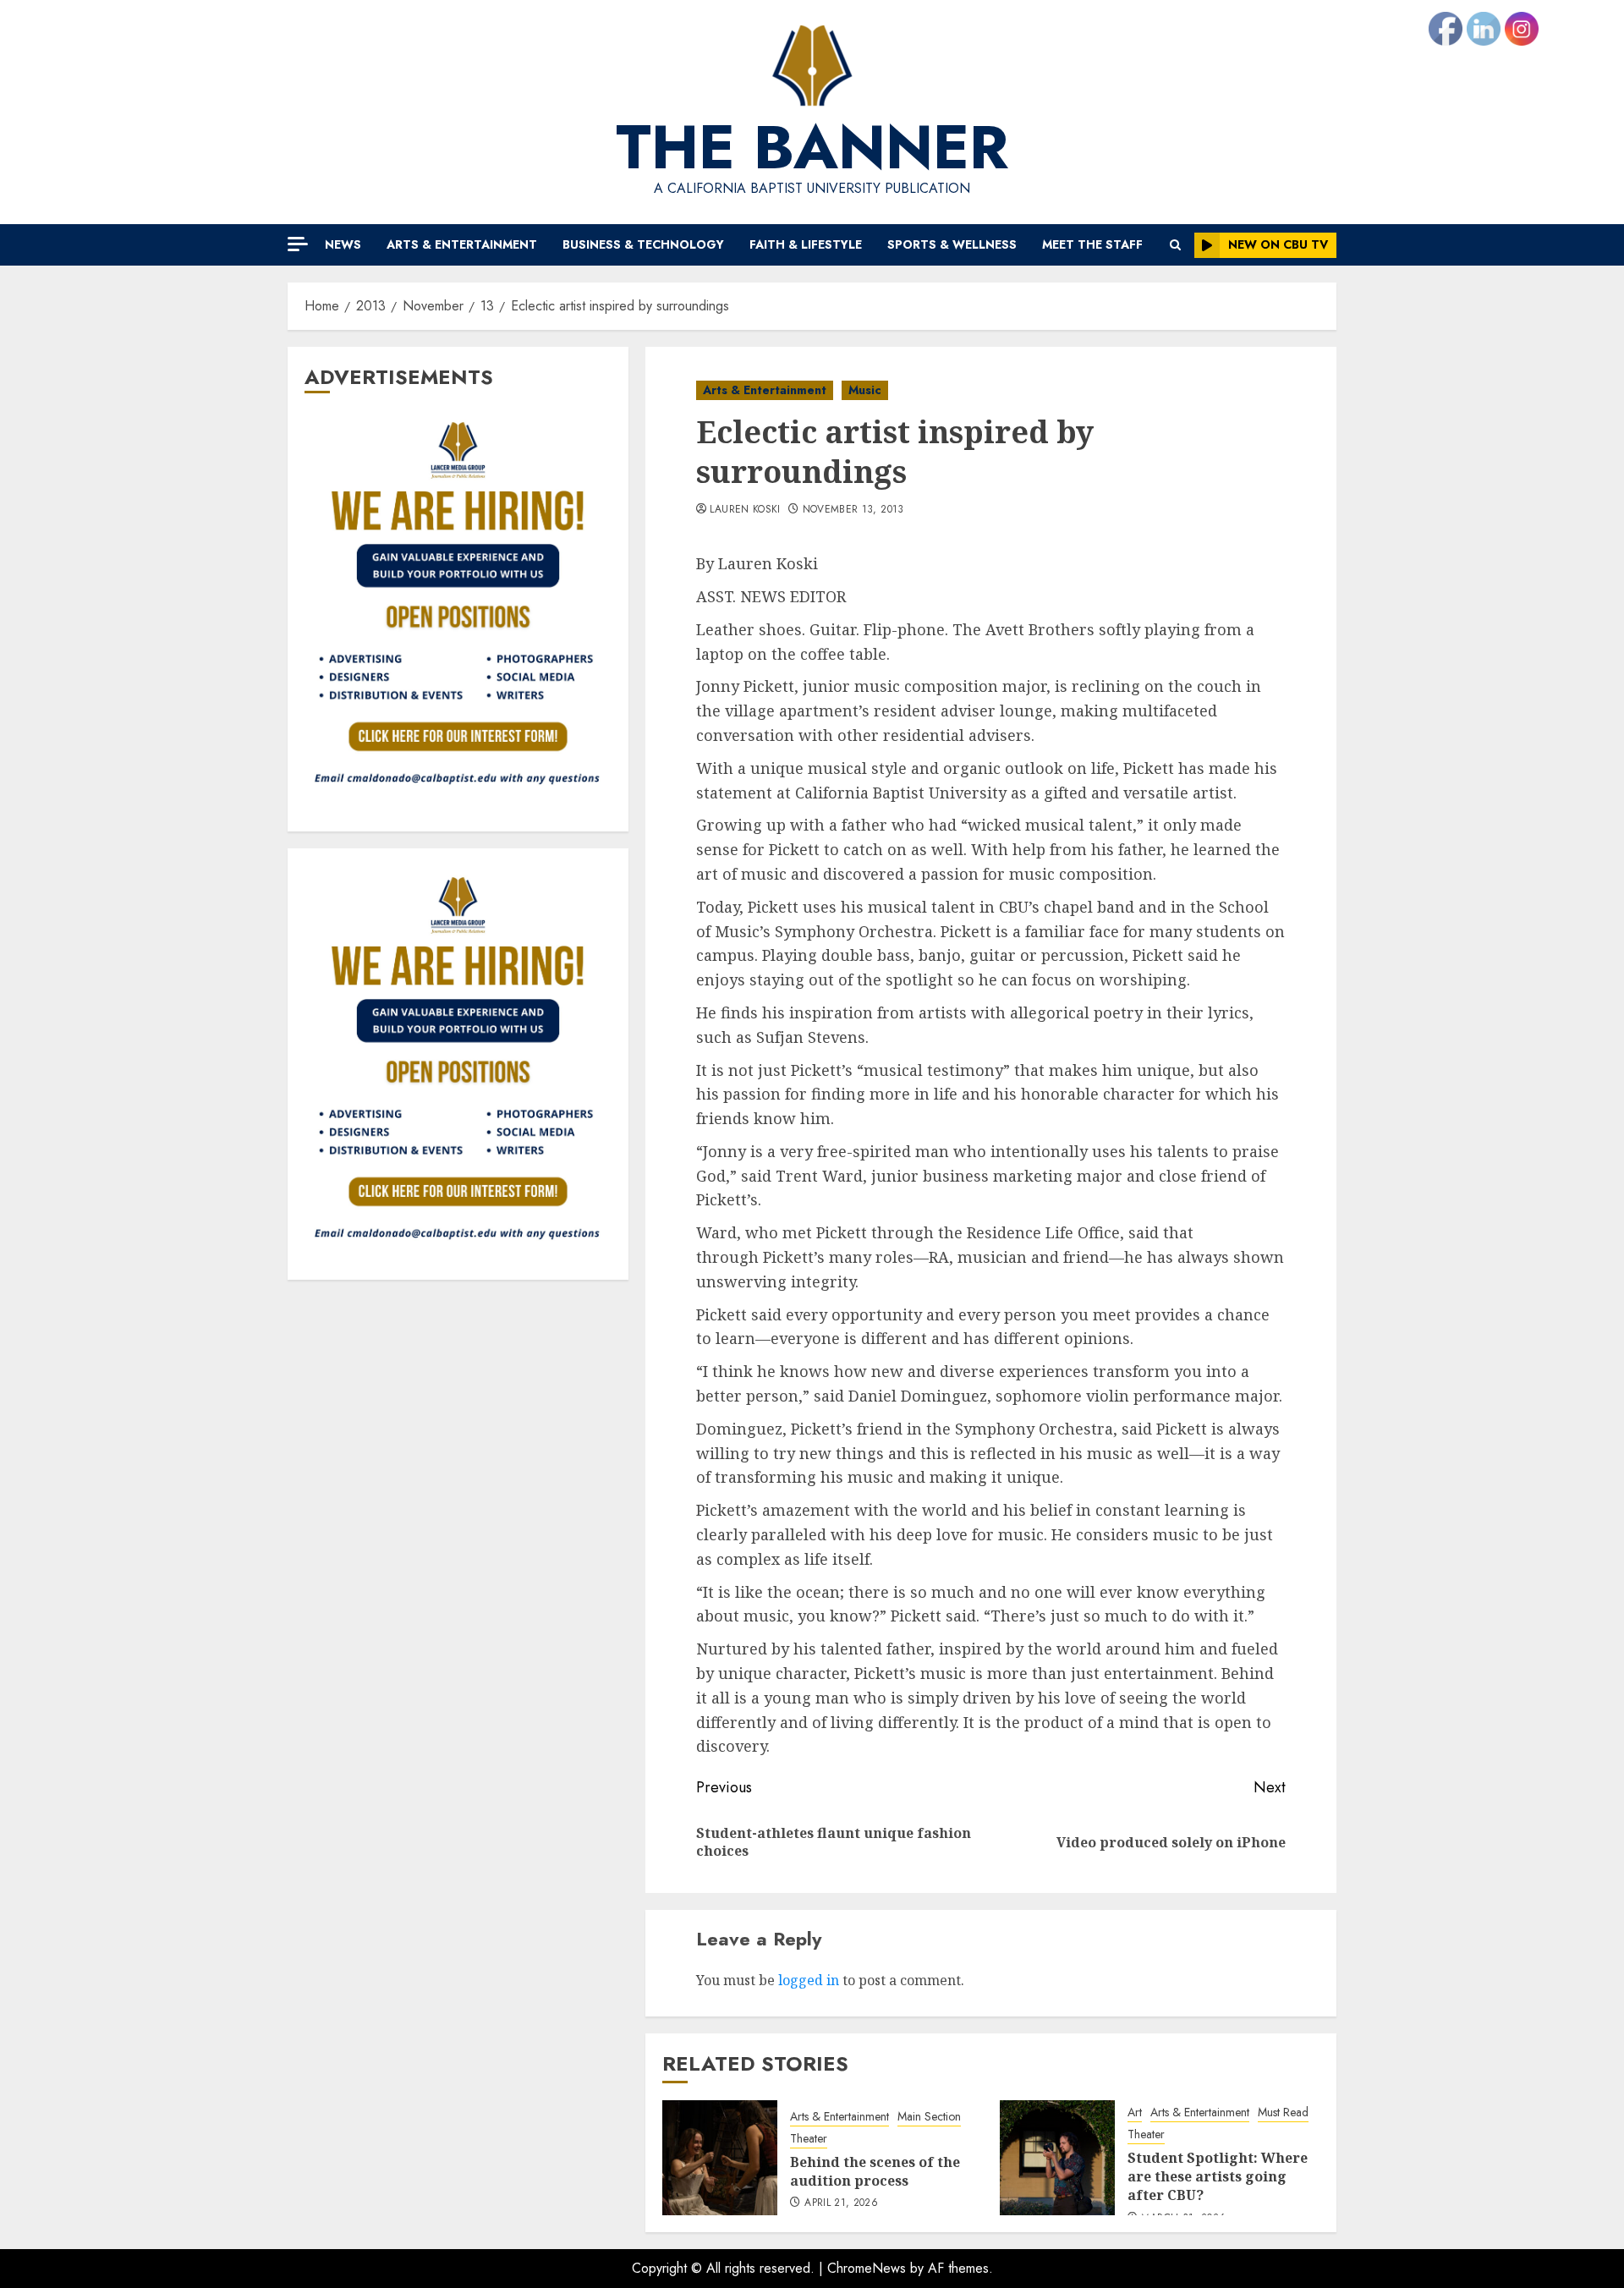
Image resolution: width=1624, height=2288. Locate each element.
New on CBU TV (1278, 244)
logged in (809, 1980)
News (343, 244)
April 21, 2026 (841, 2203)
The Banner (812, 147)
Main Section (929, 2117)
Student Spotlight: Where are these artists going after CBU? (1218, 2177)
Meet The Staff (1092, 244)
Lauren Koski (745, 510)
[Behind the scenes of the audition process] (720, 2158)
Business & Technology (643, 244)
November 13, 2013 (853, 510)
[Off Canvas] (298, 244)
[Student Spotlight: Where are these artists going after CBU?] (1057, 2158)
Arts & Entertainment (462, 244)
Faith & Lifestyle (806, 244)
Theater (809, 2139)
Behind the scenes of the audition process (875, 2171)
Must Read (1283, 2112)
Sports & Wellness (952, 244)
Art (1135, 2112)
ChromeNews (867, 2268)
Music (865, 390)
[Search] (1175, 245)
